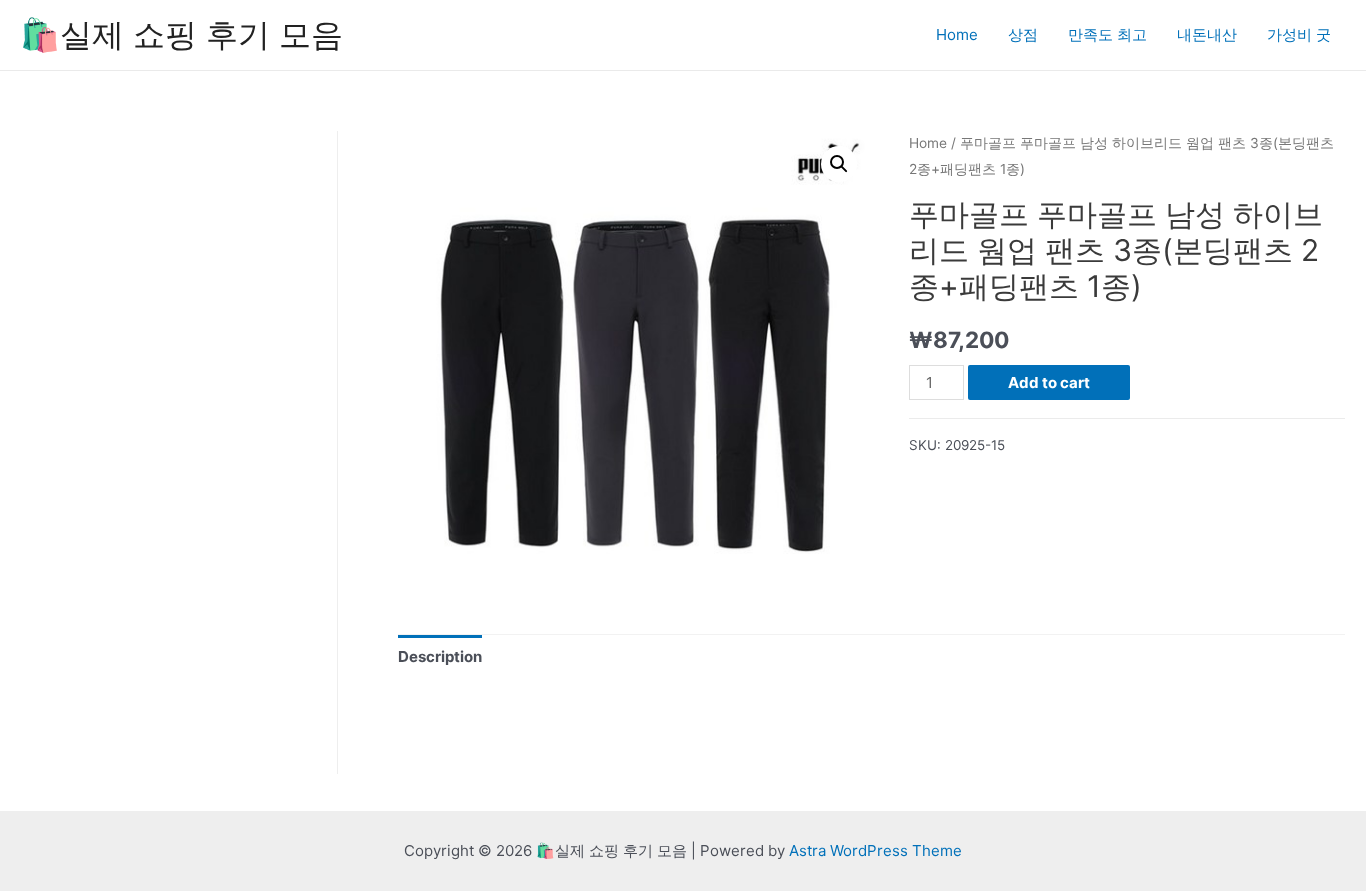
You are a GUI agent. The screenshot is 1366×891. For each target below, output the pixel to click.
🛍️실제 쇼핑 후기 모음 (181, 34)
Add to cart (1049, 382)
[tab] (440, 656)
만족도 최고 (1107, 34)
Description (440, 656)
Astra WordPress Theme (875, 850)
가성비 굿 (1299, 34)
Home (957, 34)
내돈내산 (1207, 34)
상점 (1023, 34)
